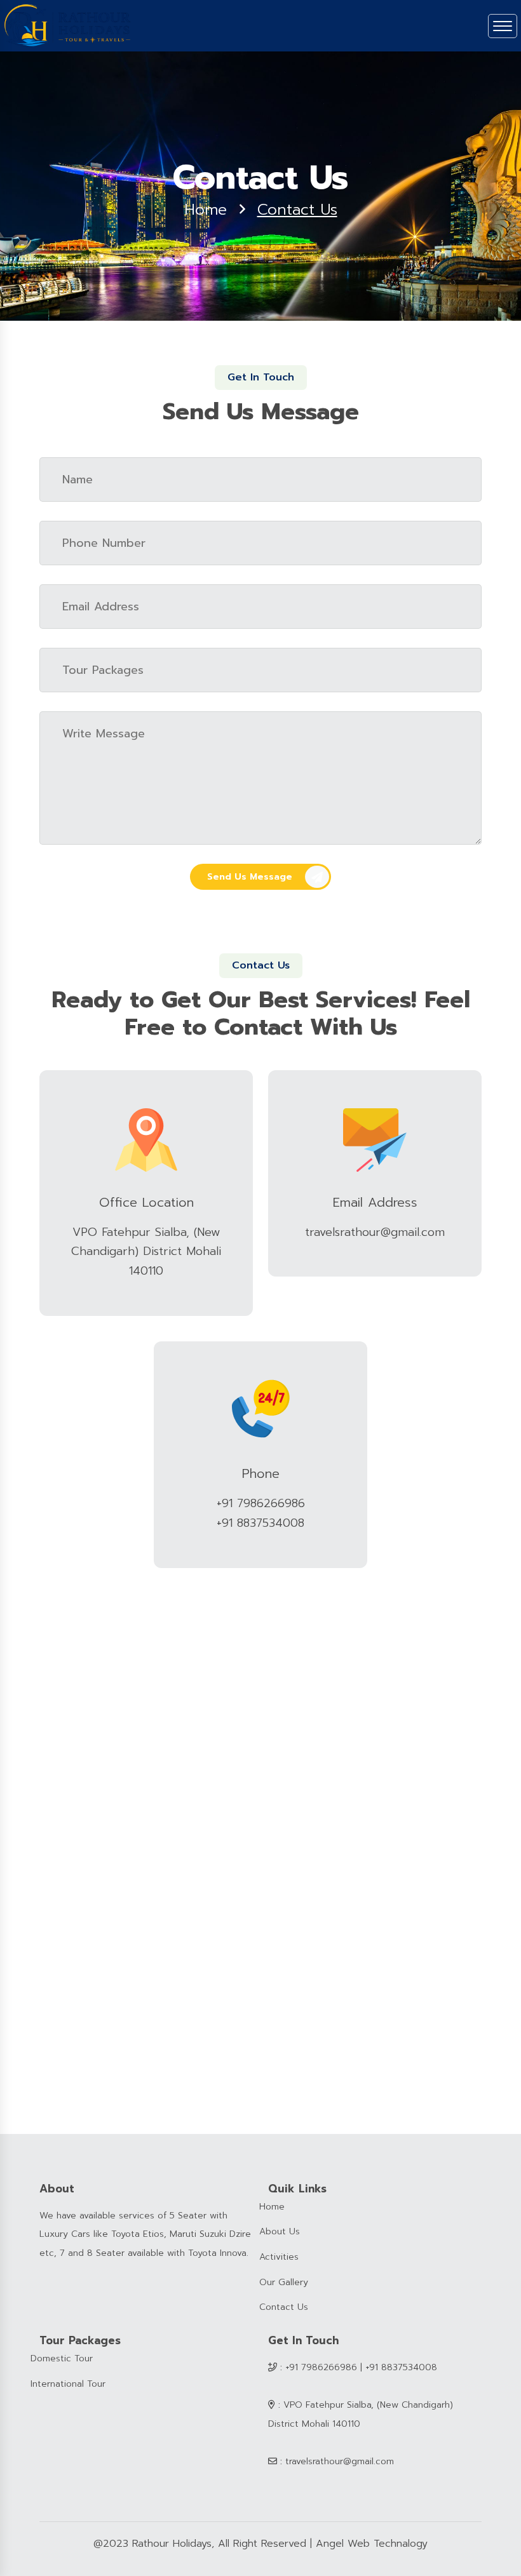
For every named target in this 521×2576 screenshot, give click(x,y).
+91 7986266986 (261, 1503)
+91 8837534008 (260, 1523)
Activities (279, 2257)
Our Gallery (284, 2282)
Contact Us (284, 2307)
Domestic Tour (62, 2358)
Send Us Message (250, 877)
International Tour (68, 2384)
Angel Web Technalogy (372, 2544)
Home (206, 210)
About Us (280, 2231)
